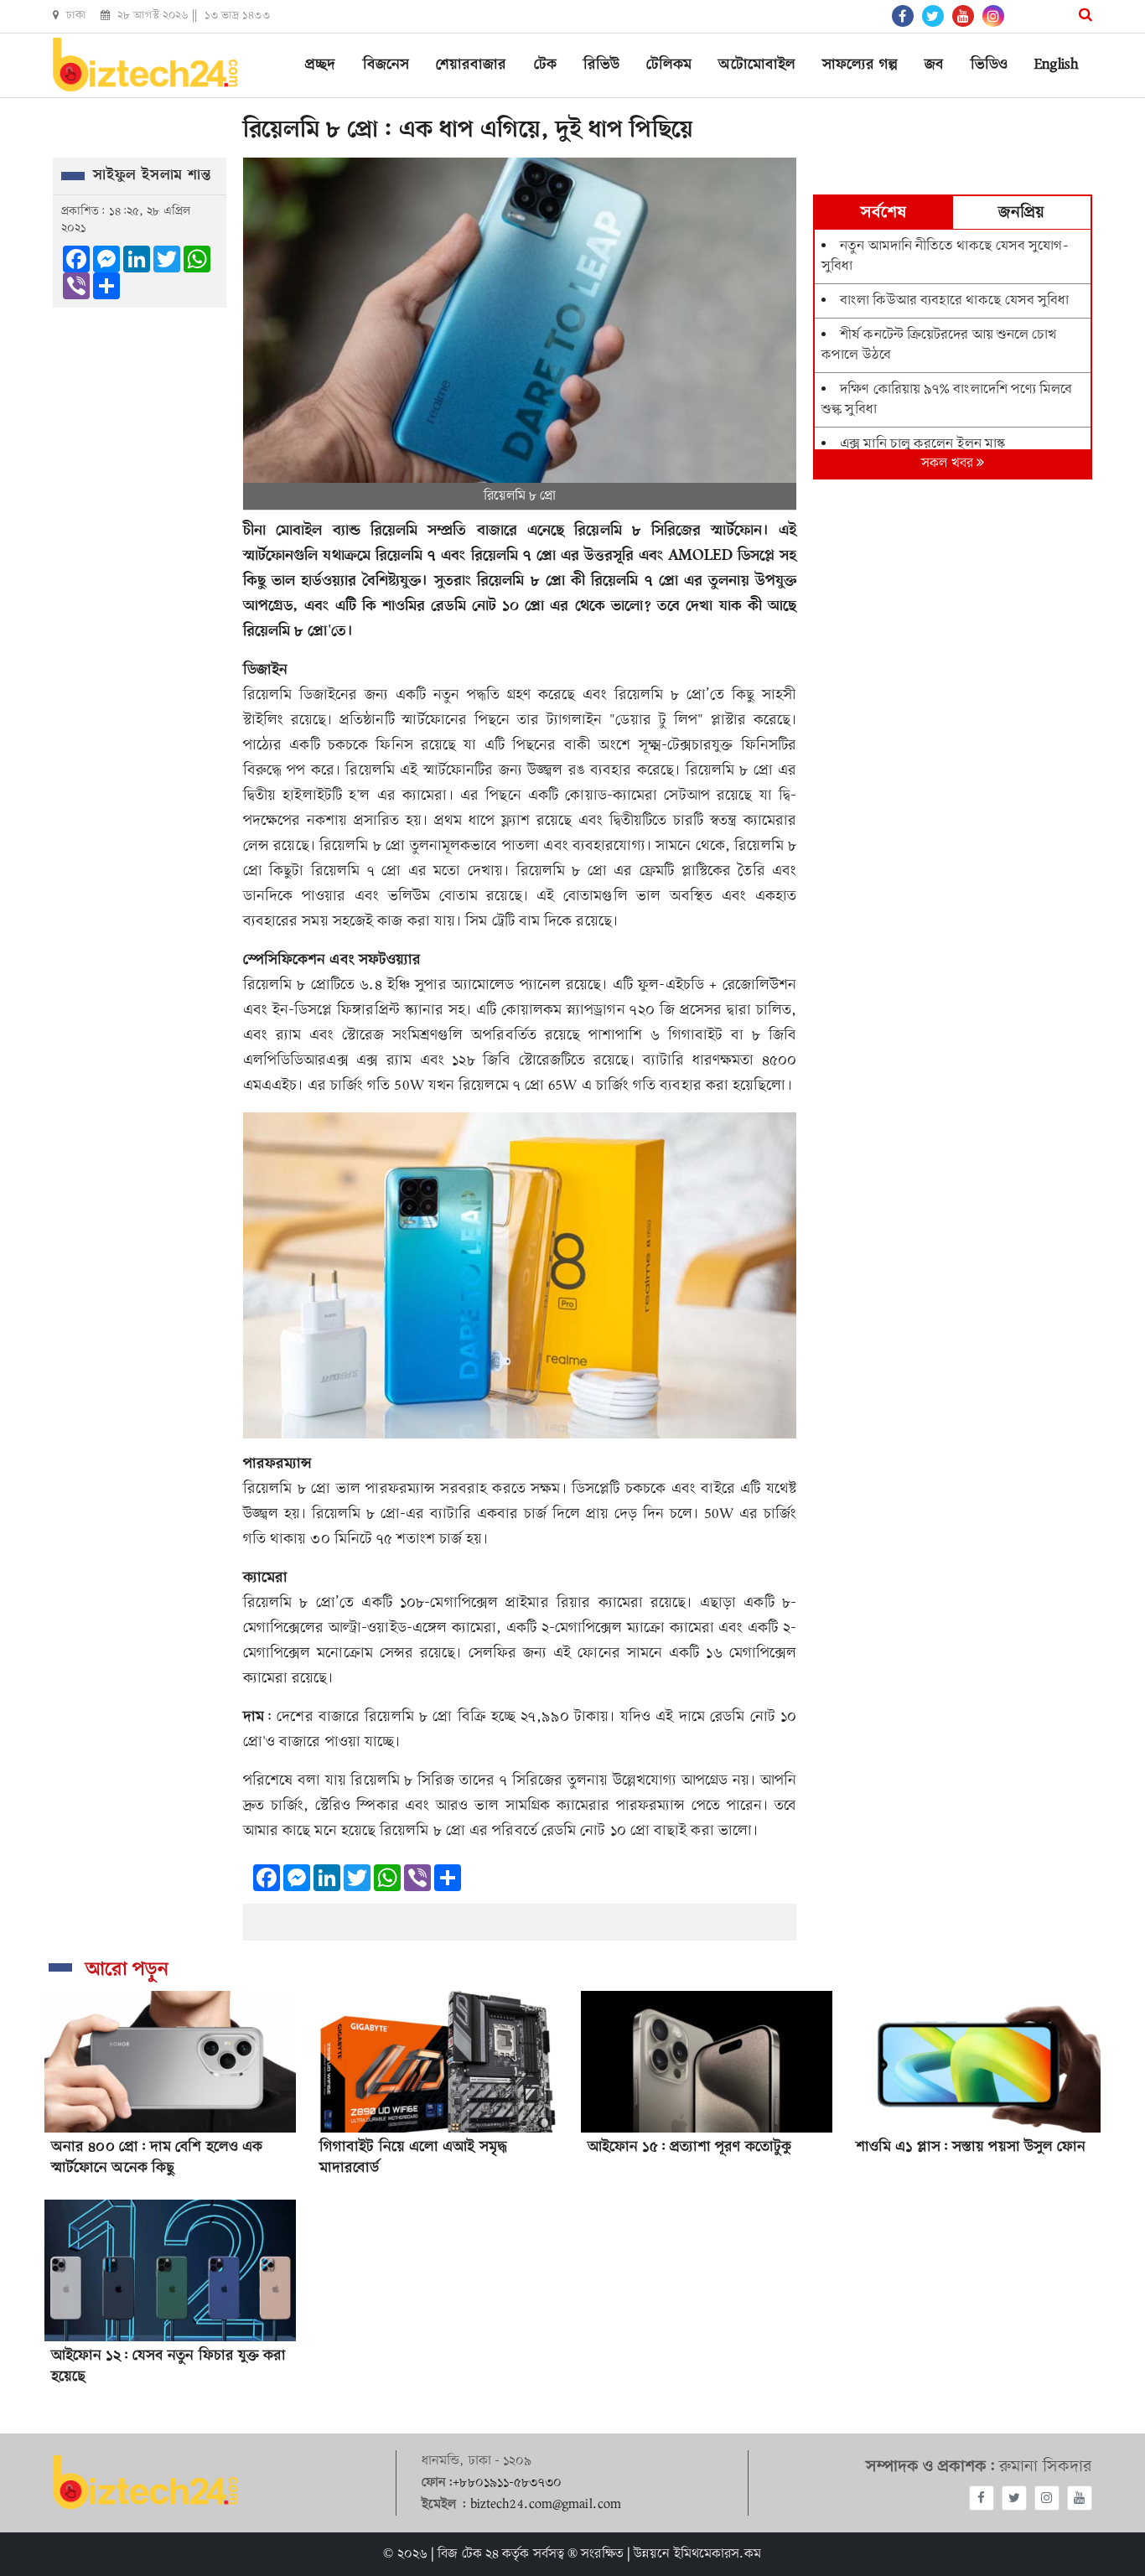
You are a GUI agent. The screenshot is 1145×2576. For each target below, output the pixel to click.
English (1057, 65)
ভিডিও (989, 65)
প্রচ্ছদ (320, 65)
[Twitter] (1014, 2498)
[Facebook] (982, 2498)
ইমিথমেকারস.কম (718, 2554)
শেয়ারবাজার (471, 65)
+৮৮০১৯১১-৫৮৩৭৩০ (507, 2483)
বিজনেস (386, 65)
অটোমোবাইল (757, 65)
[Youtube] (1080, 2498)
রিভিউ (601, 65)
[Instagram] (1047, 2498)
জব (934, 65)
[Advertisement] (953, 1143)
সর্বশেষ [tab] (883, 213)
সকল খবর (949, 464)
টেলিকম (669, 65)
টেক (545, 65)
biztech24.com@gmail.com (546, 2505)
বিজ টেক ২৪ (468, 2554)
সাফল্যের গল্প (860, 65)
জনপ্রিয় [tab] (1021, 213)
